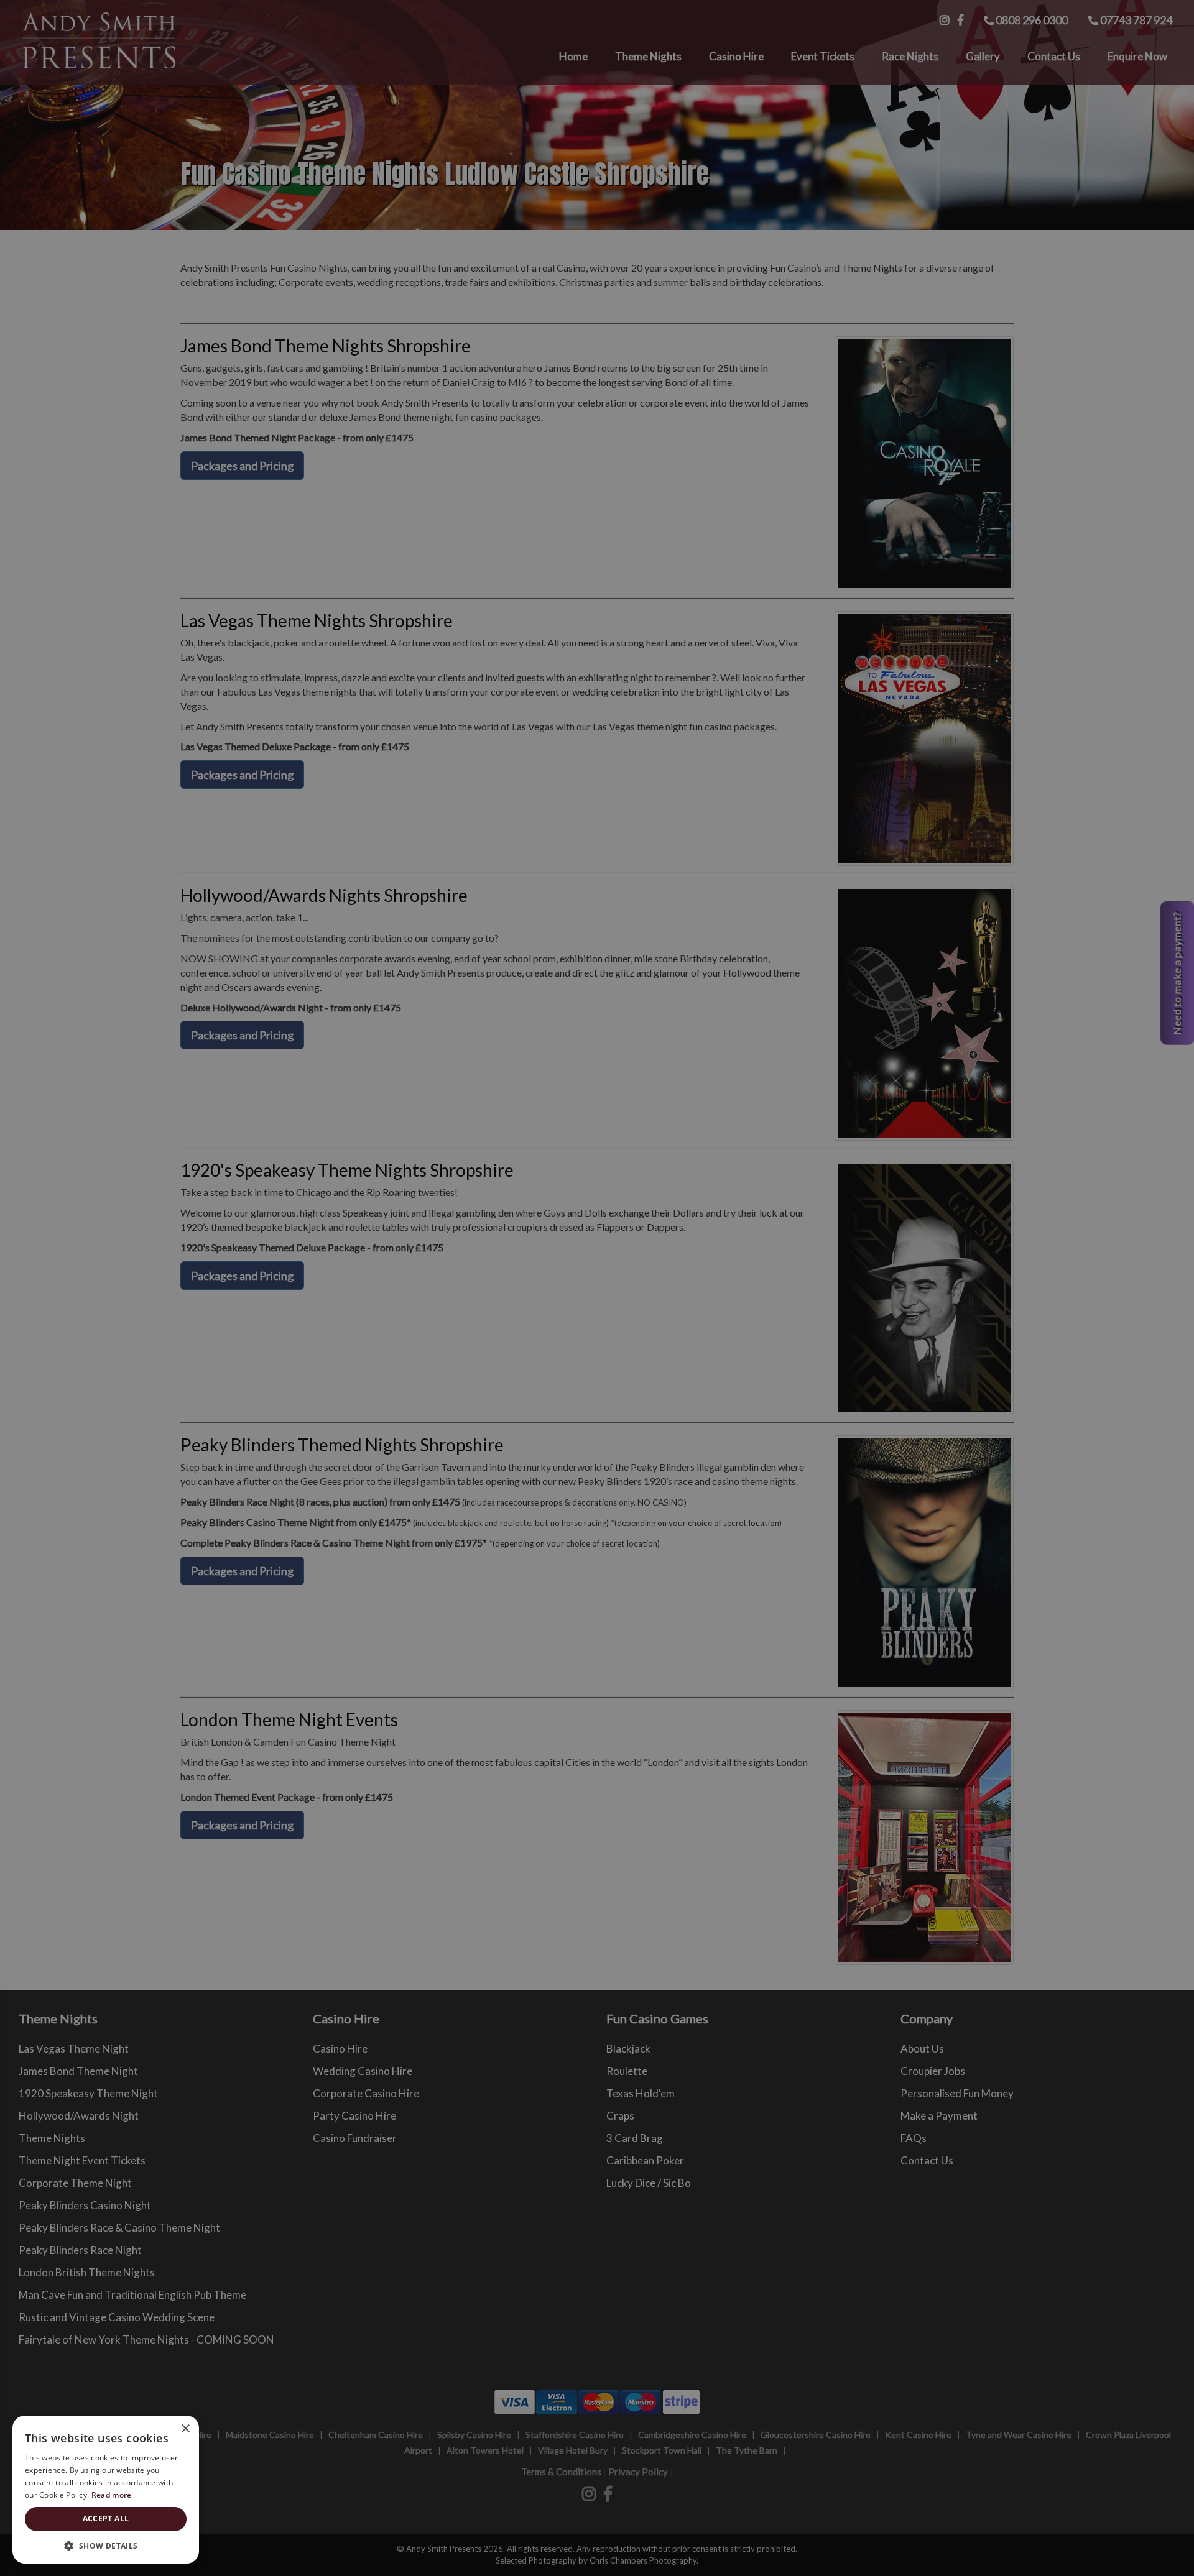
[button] (106, 2545)
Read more (112, 2495)
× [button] (185, 2429)
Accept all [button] (106, 2518)
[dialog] (597, 1288)
